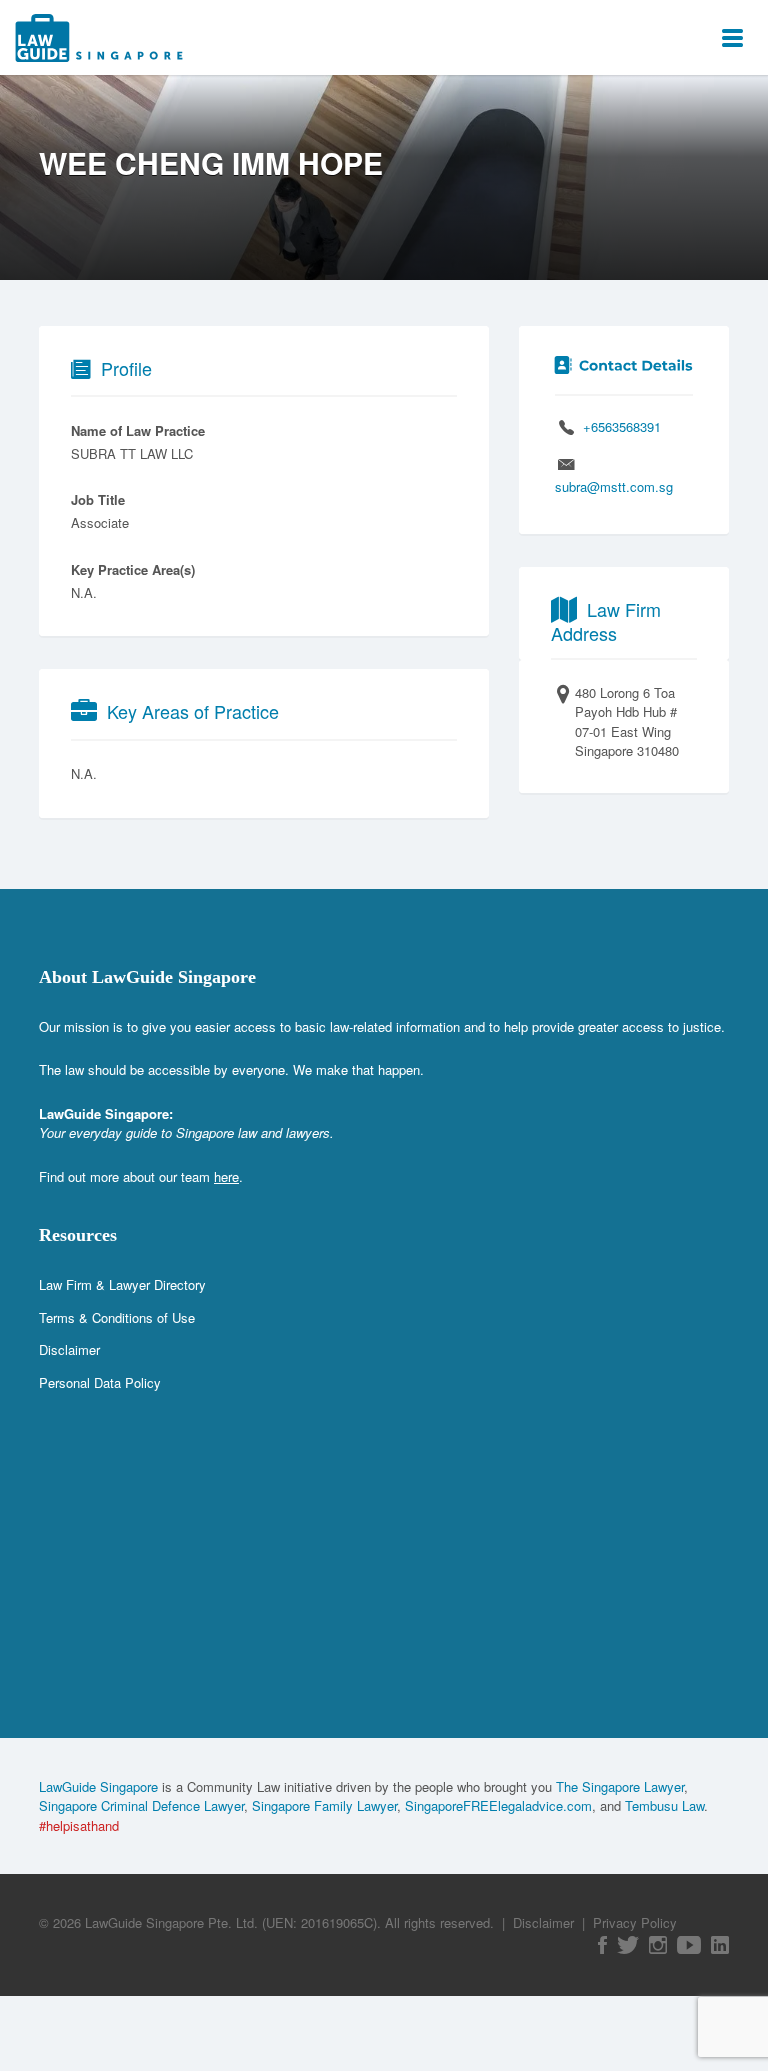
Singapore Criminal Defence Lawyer (141, 1805)
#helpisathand (79, 1825)
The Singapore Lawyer (620, 1786)
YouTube (689, 1945)
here (226, 1176)
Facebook (602, 1945)
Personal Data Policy (100, 1382)
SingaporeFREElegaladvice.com (498, 1805)
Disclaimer (69, 1349)
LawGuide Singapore (98, 1786)
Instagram (658, 1945)
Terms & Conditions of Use (117, 1317)
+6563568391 (622, 426)
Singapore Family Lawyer (324, 1805)
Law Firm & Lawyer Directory (122, 1284)
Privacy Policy (635, 1922)
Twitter (628, 1945)
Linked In (720, 1945)
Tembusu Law (664, 1805)
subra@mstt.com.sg (614, 486)
